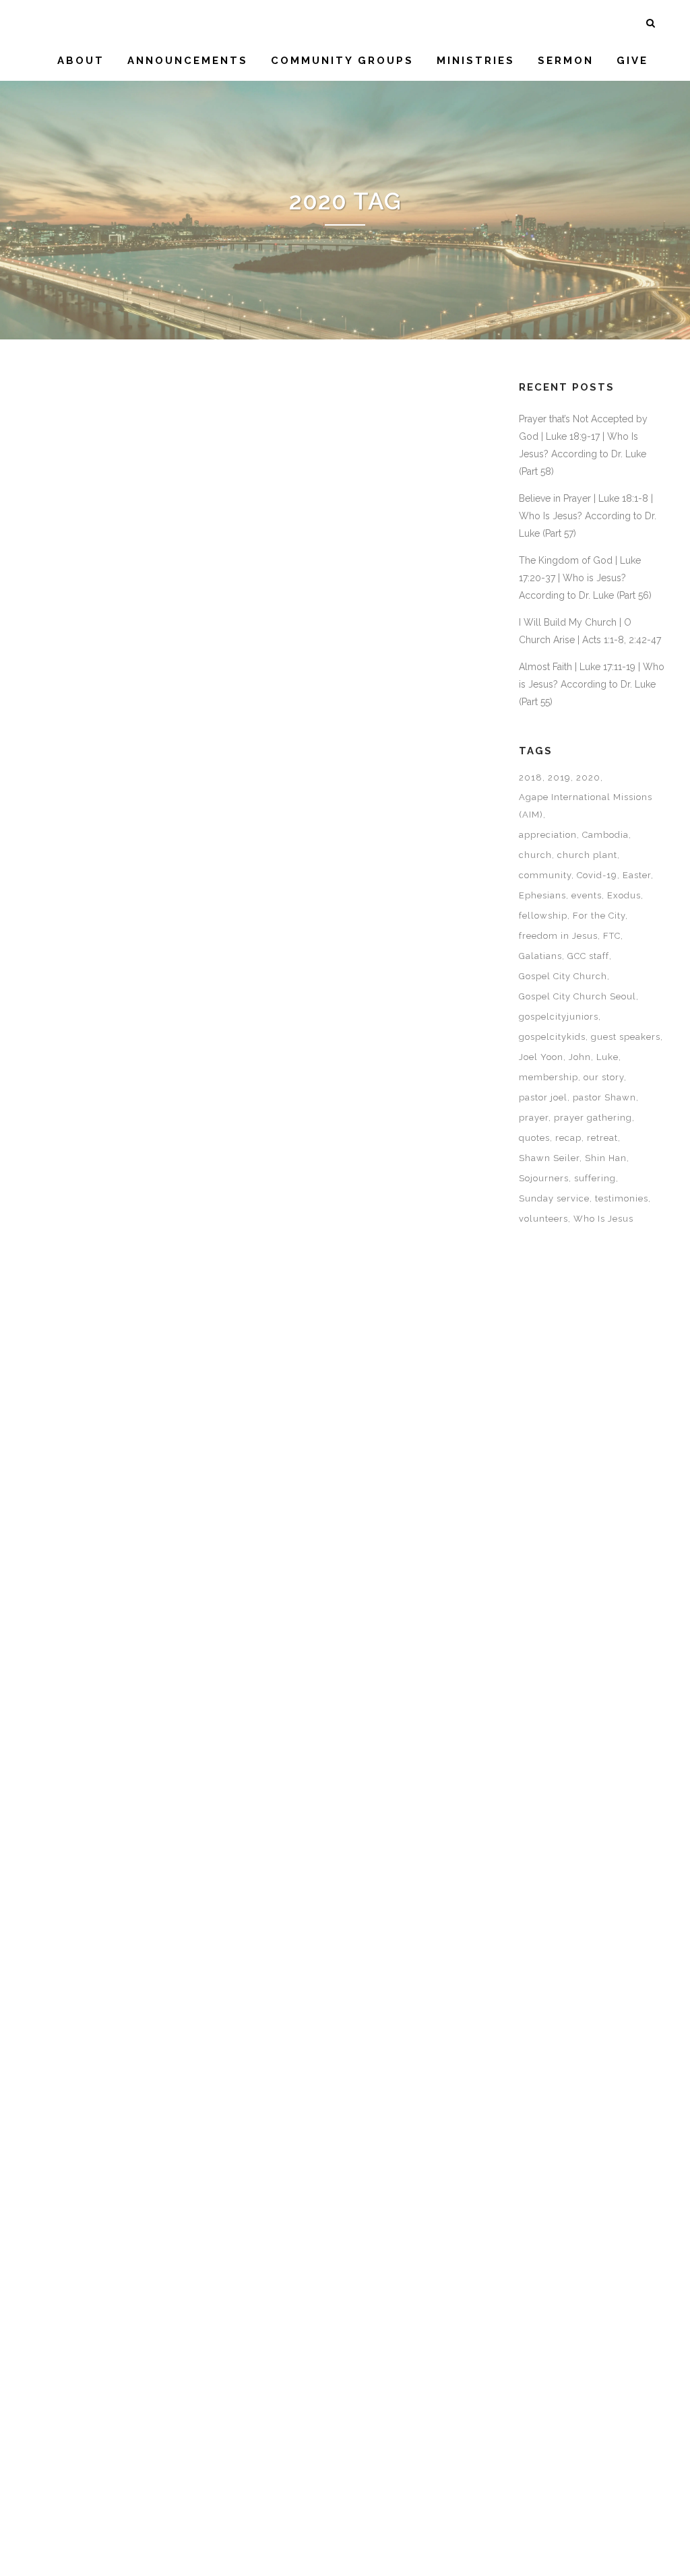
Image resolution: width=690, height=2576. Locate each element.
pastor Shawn (604, 1097)
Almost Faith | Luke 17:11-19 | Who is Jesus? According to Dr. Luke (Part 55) (592, 684)
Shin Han (606, 1158)
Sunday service (554, 1198)
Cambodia (605, 835)
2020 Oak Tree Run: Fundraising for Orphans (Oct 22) (355, 816)
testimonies (622, 1198)
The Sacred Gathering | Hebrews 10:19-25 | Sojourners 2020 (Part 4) (132, 1289)
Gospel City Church (563, 976)
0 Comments (156, 774)
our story (604, 1077)
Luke (607, 1057)
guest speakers (626, 1037)
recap (568, 1138)
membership (548, 1077)
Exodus (624, 895)
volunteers (543, 1219)
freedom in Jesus (558, 936)
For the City (599, 916)
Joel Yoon (541, 1057)
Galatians (540, 956)
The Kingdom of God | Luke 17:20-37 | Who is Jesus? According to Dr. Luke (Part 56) (585, 578)
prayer (534, 1118)
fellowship (543, 916)
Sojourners (544, 1178)
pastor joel (543, 1097)
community (545, 875)
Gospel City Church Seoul (577, 996)
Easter (637, 875)
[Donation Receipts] (360, 505)
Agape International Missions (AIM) (586, 806)
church (535, 855)
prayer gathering (593, 1118)
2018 (531, 778)
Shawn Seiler (549, 1158)
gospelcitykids (552, 1037)
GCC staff (588, 956)
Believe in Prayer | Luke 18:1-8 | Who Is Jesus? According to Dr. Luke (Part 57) (588, 516)
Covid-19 (597, 875)
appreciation (548, 835)
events (587, 895)
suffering (595, 1178)
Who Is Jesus (603, 1219)
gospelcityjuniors (559, 1017)
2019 (559, 778)
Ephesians (542, 895)
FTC (612, 936)
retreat (602, 1138)
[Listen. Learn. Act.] (360, 2249)
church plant (587, 855)
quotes (534, 1138)
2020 (588, 778)
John (580, 1057)
